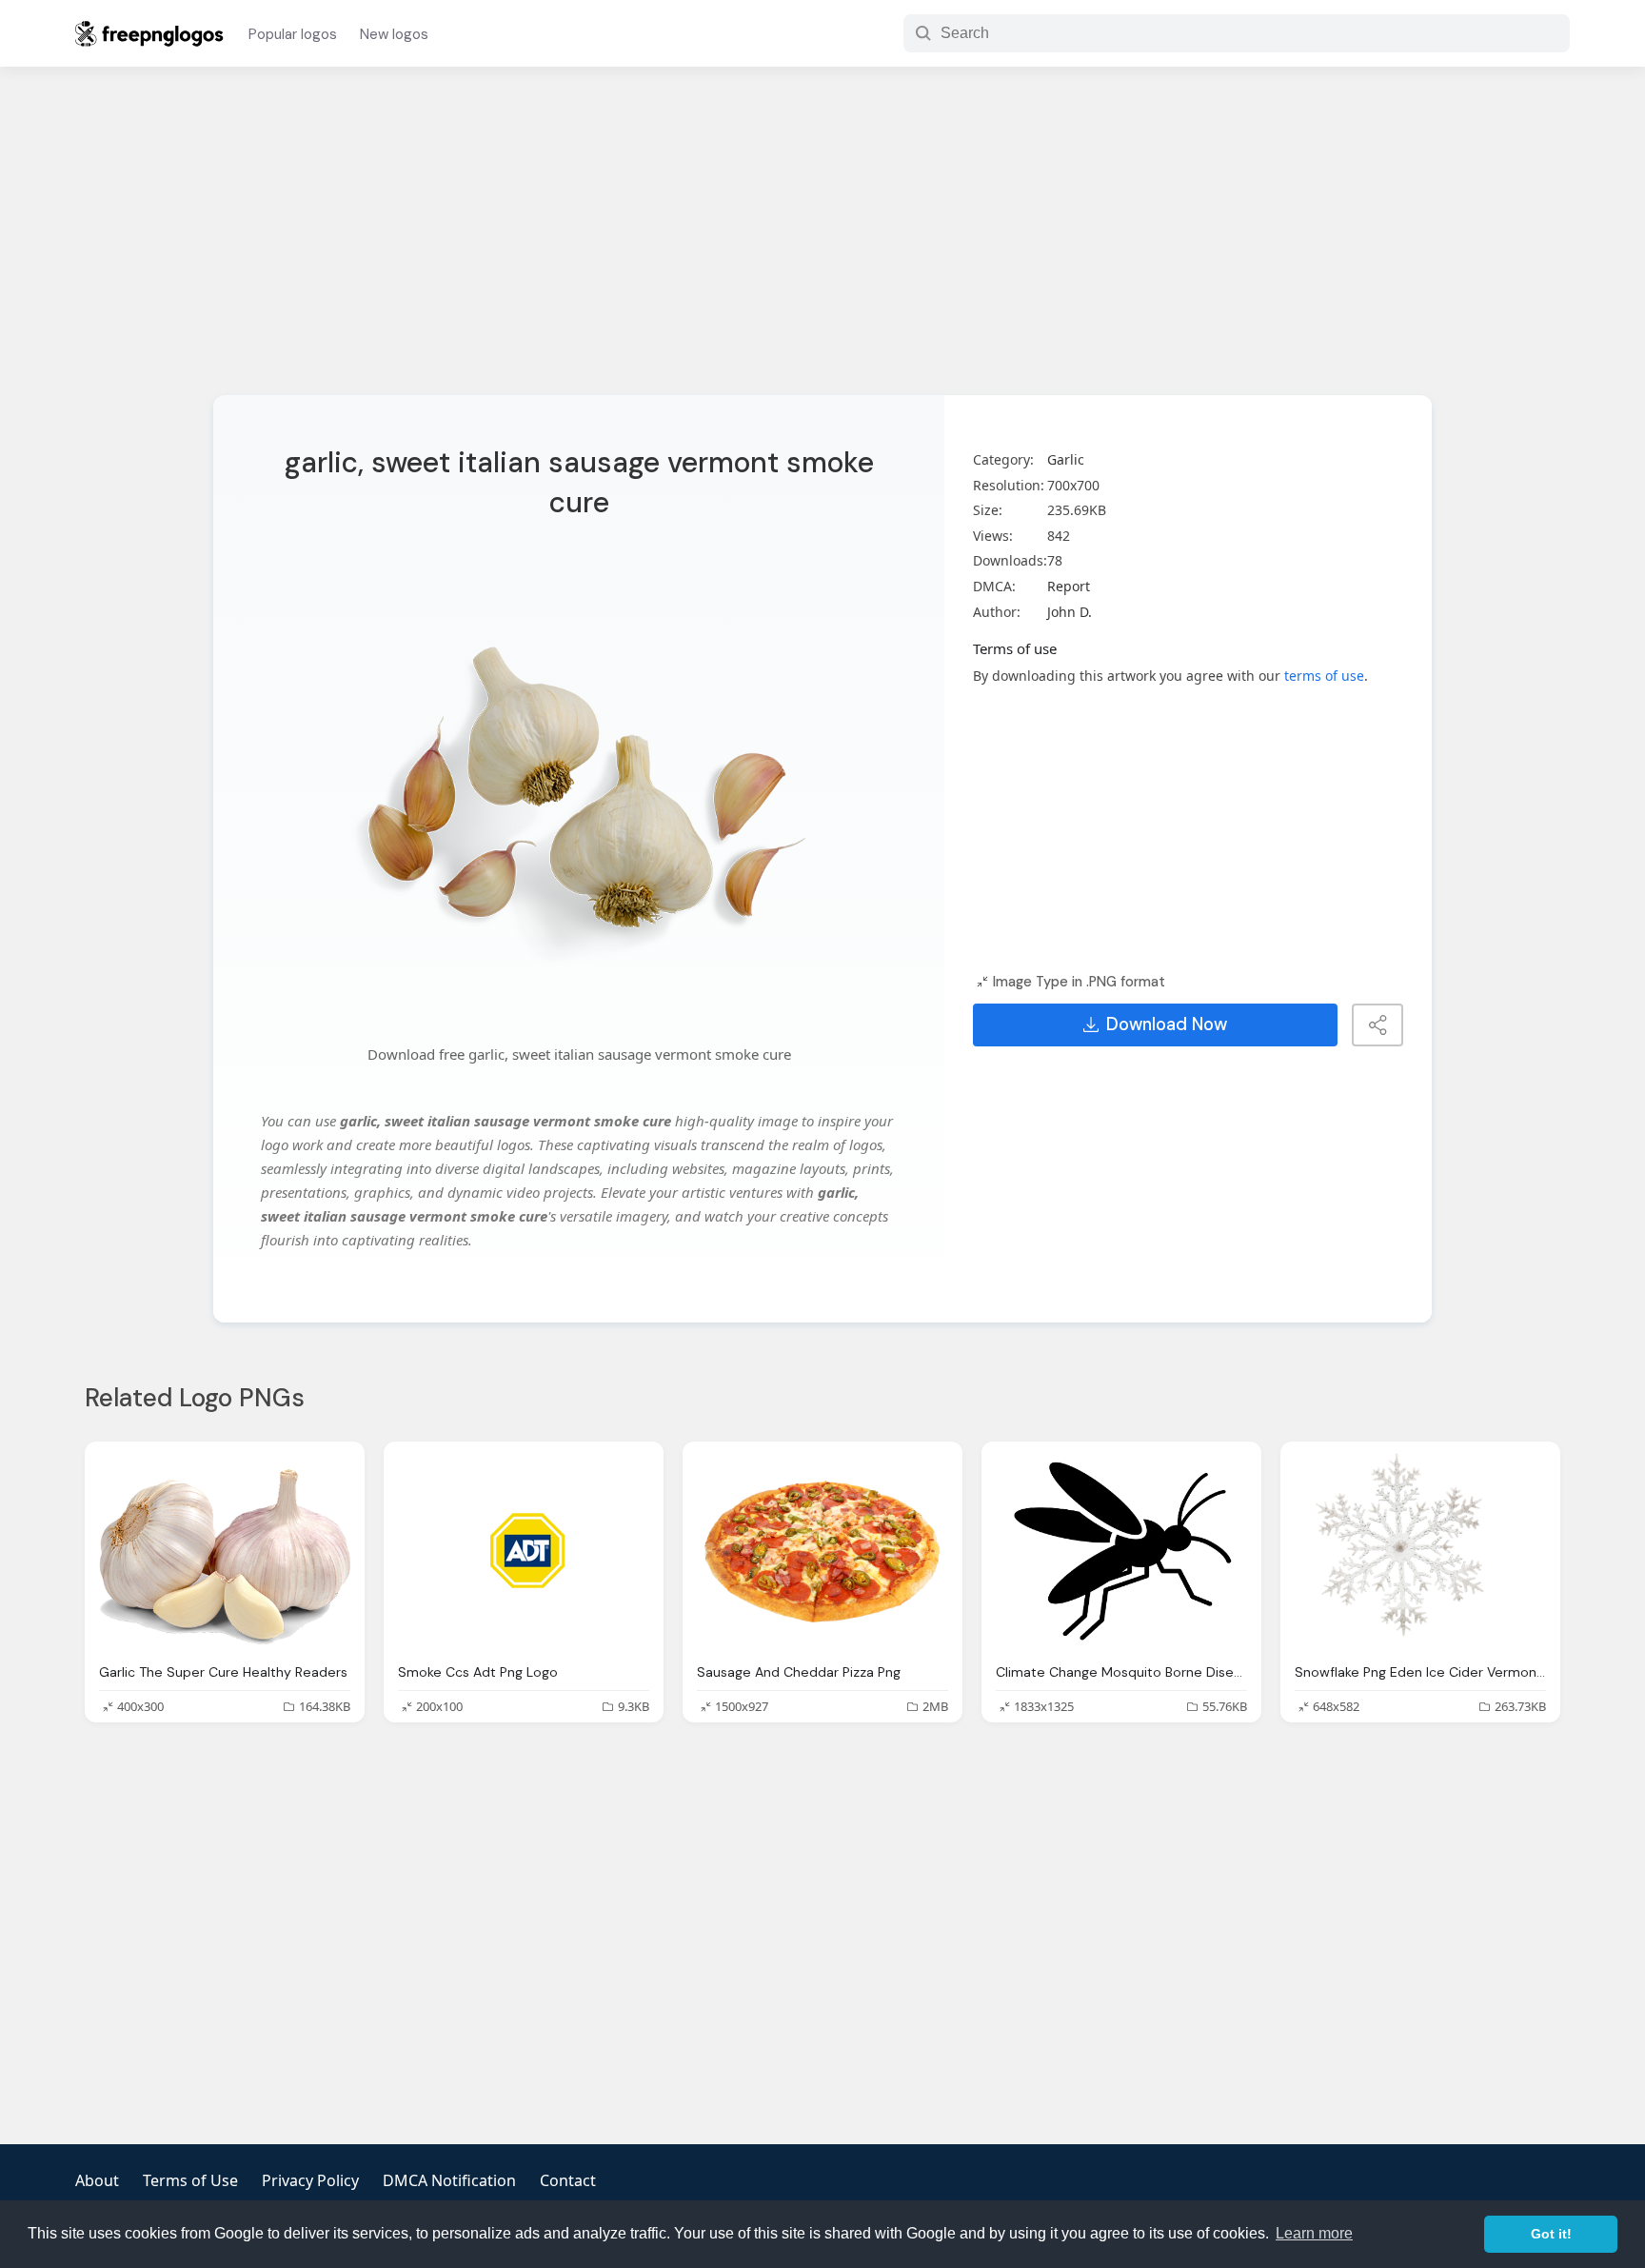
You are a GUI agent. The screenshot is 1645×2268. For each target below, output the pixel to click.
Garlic (1066, 459)
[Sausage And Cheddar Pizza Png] (822, 1552)
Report (1069, 586)
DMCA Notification (449, 2180)
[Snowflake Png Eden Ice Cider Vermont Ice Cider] (1420, 1552)
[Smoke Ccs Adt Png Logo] (524, 1552)
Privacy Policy (310, 2180)
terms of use (1324, 676)
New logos (394, 34)
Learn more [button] (1314, 2233)
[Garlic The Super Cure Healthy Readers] (225, 1552)
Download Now (1167, 1025)
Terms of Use (190, 2180)
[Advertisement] (822, 243)
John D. (1070, 612)
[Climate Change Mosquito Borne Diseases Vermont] (1121, 1552)
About (97, 2180)
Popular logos (293, 34)
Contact (568, 2180)
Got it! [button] (1551, 2234)
